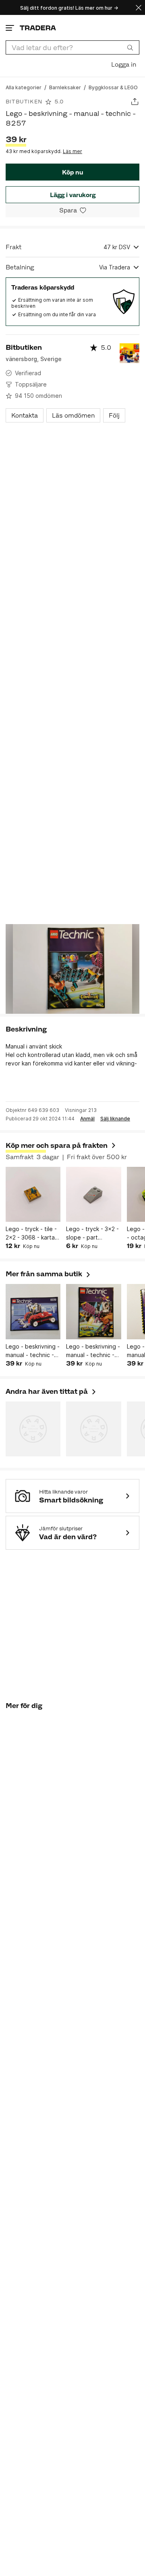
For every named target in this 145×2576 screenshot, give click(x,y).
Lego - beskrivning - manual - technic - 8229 (33, 1351)
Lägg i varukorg (73, 195)
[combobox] (72, 47)
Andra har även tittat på (51, 1391)
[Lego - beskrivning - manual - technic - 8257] (93, 1311)
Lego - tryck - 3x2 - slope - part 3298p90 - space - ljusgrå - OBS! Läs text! (92, 1233)
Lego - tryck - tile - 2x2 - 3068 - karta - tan (32, 1233)
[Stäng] (139, 7)
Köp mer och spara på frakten (57, 1145)
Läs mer (72, 151)
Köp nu (72, 172)
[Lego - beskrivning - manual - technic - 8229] (33, 1311)
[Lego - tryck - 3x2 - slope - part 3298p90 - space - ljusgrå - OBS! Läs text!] (93, 1194)
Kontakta (25, 415)
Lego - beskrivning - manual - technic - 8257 (93, 1351)
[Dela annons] (135, 102)
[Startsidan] (38, 28)
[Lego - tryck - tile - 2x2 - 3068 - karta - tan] (33, 1194)
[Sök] (130, 47)
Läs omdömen (73, 415)
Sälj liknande (115, 1119)
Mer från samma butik (49, 1274)
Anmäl (87, 1119)
